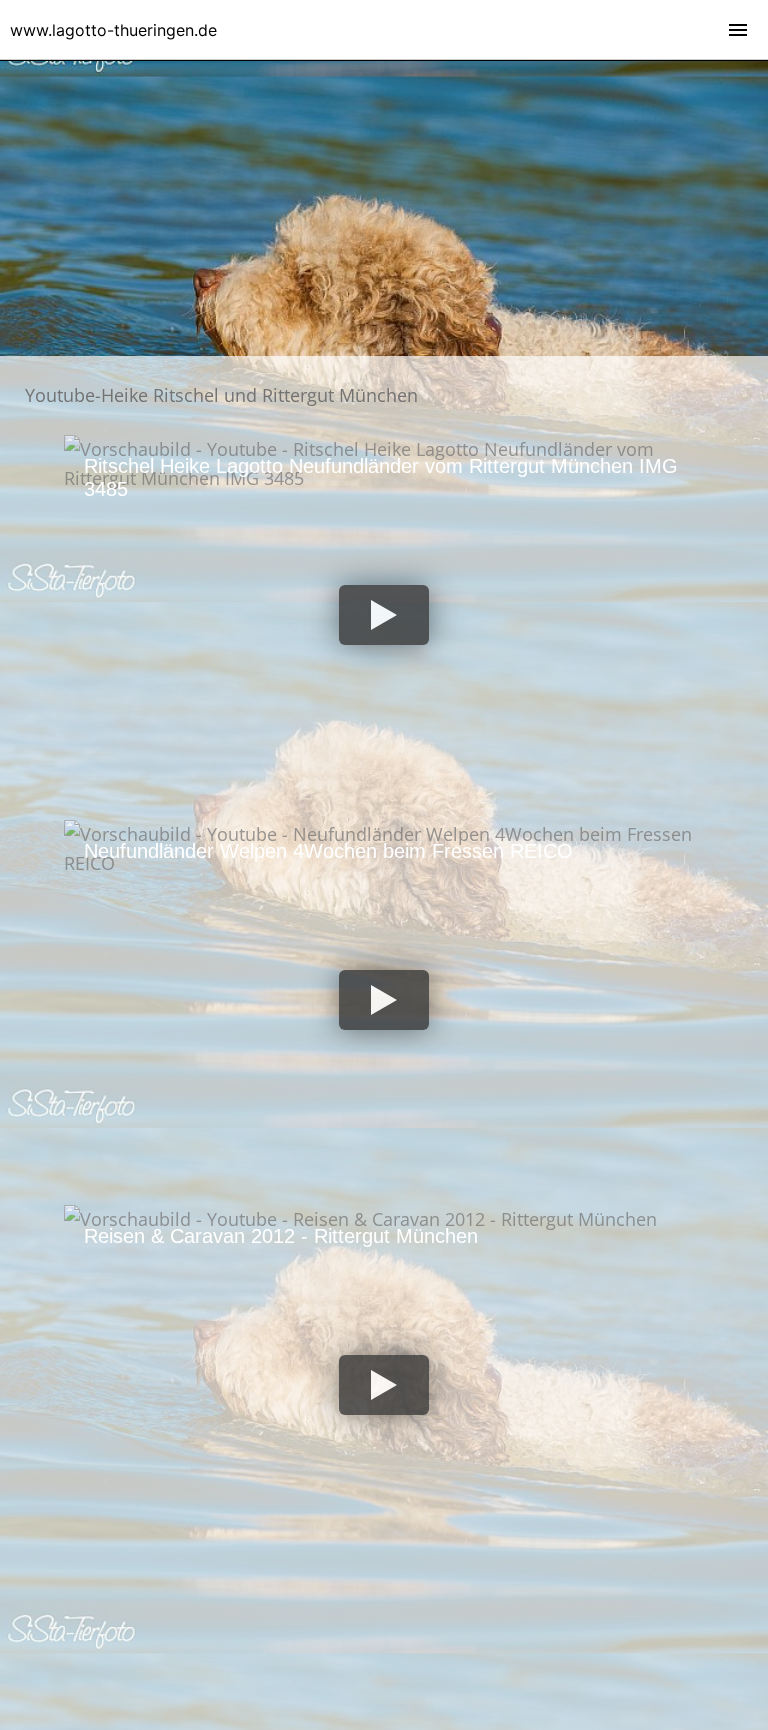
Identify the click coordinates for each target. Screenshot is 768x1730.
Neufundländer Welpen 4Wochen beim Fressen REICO (328, 851)
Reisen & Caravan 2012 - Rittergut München (281, 1236)
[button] (384, 615)
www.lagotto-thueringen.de (113, 30)
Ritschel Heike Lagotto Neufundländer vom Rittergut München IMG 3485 (381, 477)
